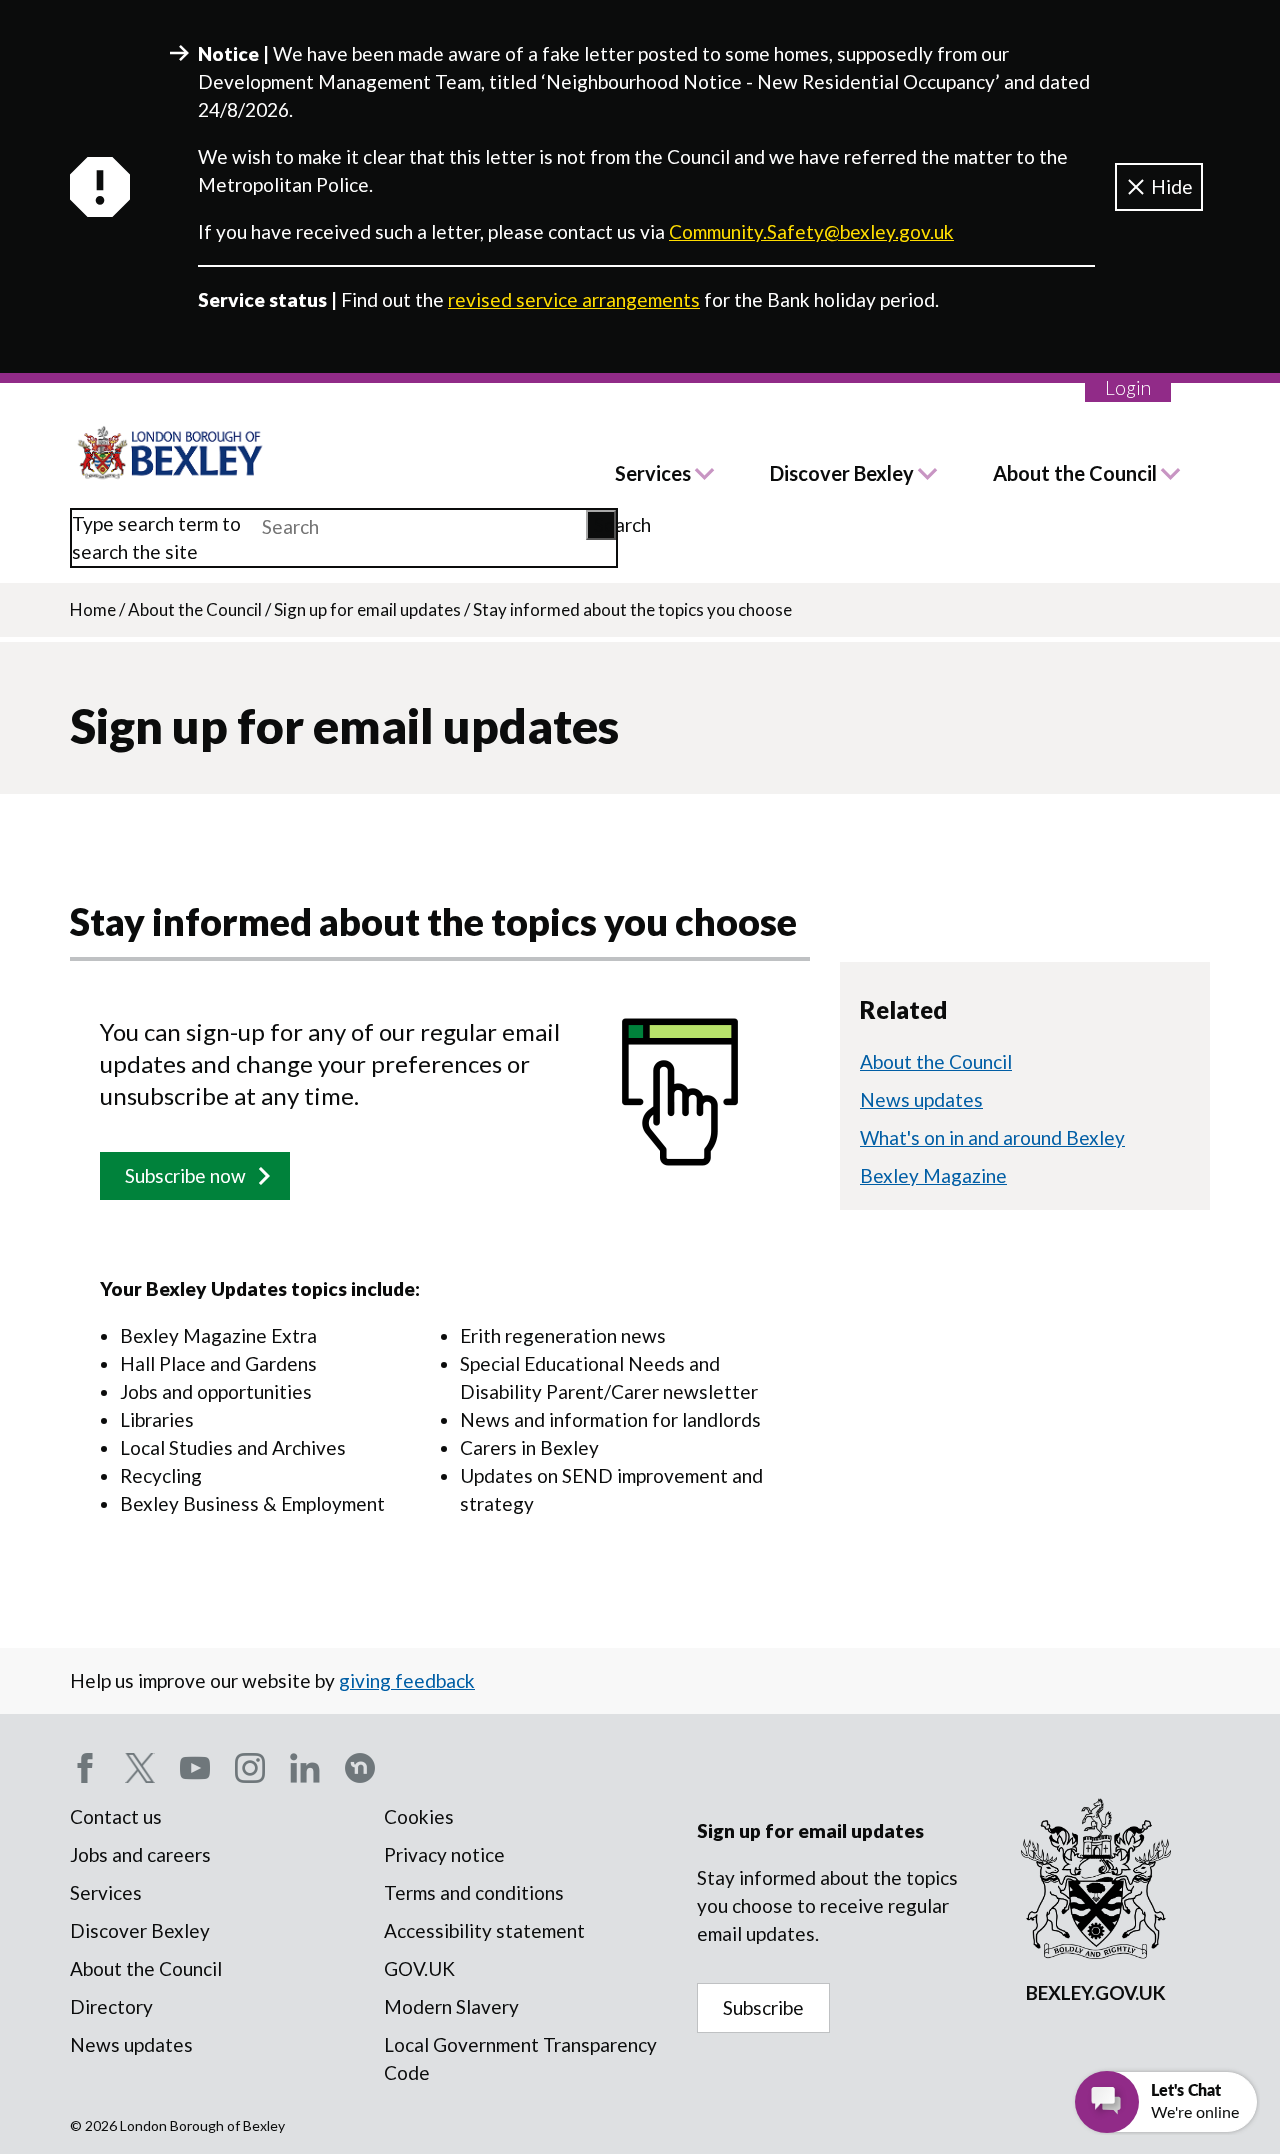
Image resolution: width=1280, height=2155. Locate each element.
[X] (140, 1768)
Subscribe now (185, 1175)
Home (93, 609)
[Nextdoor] (360, 1768)
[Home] (171, 453)
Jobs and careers (140, 1854)
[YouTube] (195, 1768)
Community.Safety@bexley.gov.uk (811, 231)
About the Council (1075, 473)
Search (605, 524)
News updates (921, 1099)
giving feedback (407, 1680)
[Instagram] (250, 1768)
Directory (111, 2006)
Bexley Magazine (933, 1175)
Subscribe (763, 2007)
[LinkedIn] (305, 1768)
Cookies (419, 1816)
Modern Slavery (451, 2006)
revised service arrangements (574, 299)
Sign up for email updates (367, 609)
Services (653, 473)
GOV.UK (419, 1968)
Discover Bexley (842, 473)
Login (1128, 387)
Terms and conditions (474, 1892)
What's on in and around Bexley (992, 1137)
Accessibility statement (484, 1930)
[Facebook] (85, 1768)
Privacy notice (444, 1854)
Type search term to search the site (156, 537)
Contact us (116, 1816)
